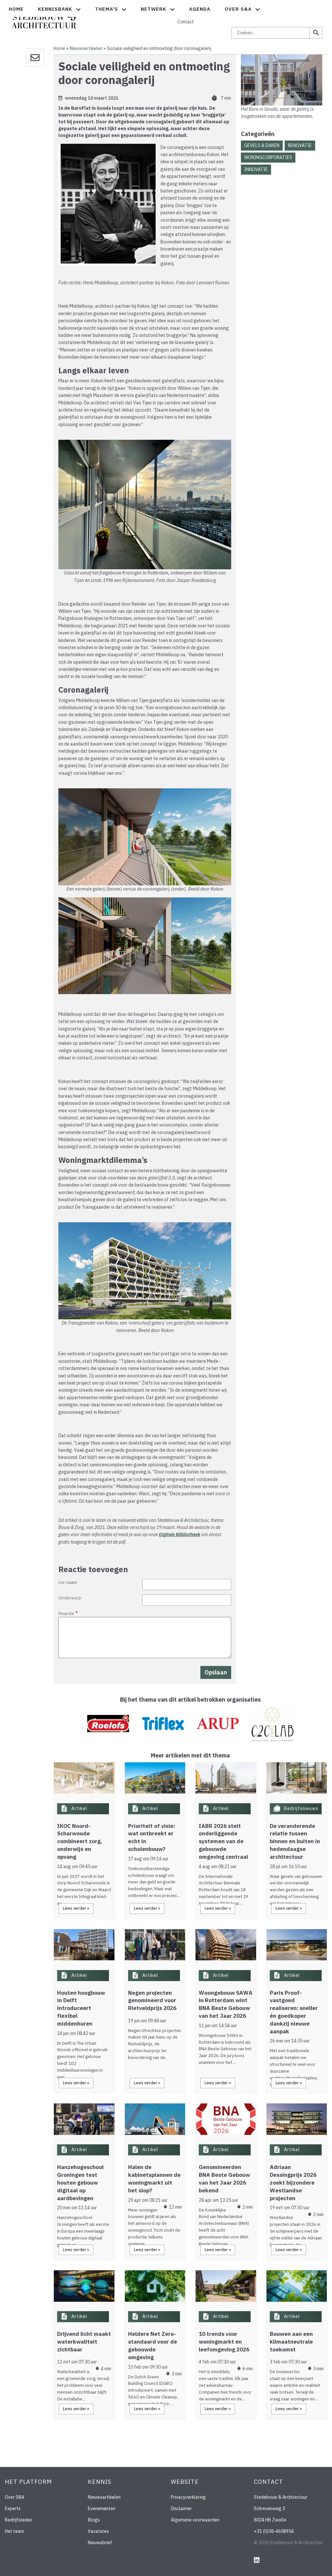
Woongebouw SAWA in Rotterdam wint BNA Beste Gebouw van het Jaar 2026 (226, 2004)
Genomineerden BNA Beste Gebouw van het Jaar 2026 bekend (224, 2179)
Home (16, 9)
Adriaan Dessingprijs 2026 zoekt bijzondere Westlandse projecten (293, 2182)
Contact (186, 22)
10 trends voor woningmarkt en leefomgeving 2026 (224, 2342)
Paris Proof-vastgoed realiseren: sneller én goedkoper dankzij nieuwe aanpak (294, 2012)
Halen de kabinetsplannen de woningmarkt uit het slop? (154, 2179)
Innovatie (256, 169)
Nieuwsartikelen (86, 48)
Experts (13, 2508)
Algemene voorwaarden (195, 2520)
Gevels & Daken (262, 145)
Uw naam (68, 1582)
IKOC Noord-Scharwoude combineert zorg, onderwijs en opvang (80, 1841)
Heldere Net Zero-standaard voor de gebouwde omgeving (153, 2345)
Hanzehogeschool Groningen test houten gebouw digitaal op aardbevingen (80, 2182)
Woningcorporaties (268, 157)
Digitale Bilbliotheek (180, 1535)
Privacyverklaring (188, 2497)
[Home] (44, 18)
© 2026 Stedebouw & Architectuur (289, 2543)
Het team (14, 2531)
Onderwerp (70, 1598)
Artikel (79, 1808)
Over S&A (15, 2497)
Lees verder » (76, 1908)
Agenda (200, 9)
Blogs (94, 2520)
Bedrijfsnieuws (301, 1808)
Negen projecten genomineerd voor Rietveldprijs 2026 (152, 2001)
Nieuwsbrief (100, 2543)
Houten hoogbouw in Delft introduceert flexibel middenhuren (81, 2008)
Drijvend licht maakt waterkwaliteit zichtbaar (84, 2342)
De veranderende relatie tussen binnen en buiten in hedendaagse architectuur (295, 1841)
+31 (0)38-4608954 (274, 2531)
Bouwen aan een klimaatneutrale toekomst (291, 2342)
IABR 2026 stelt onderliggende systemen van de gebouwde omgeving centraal (223, 1841)
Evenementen (102, 2508)
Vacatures (98, 2531)
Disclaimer (181, 2508)
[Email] (35, 57)
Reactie (66, 1613)
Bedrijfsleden (18, 2520)
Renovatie (300, 145)
